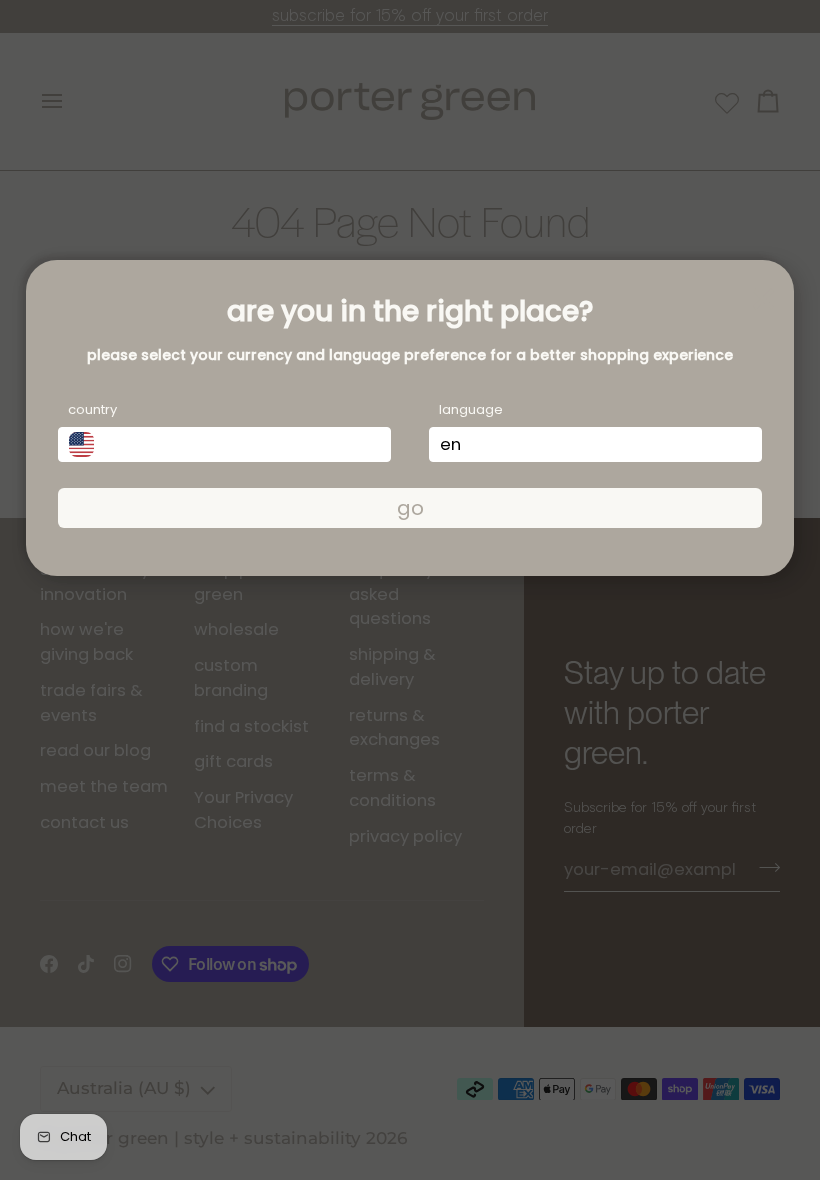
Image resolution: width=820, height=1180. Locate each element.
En (450, 444)
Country (92, 409)
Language (471, 409)
